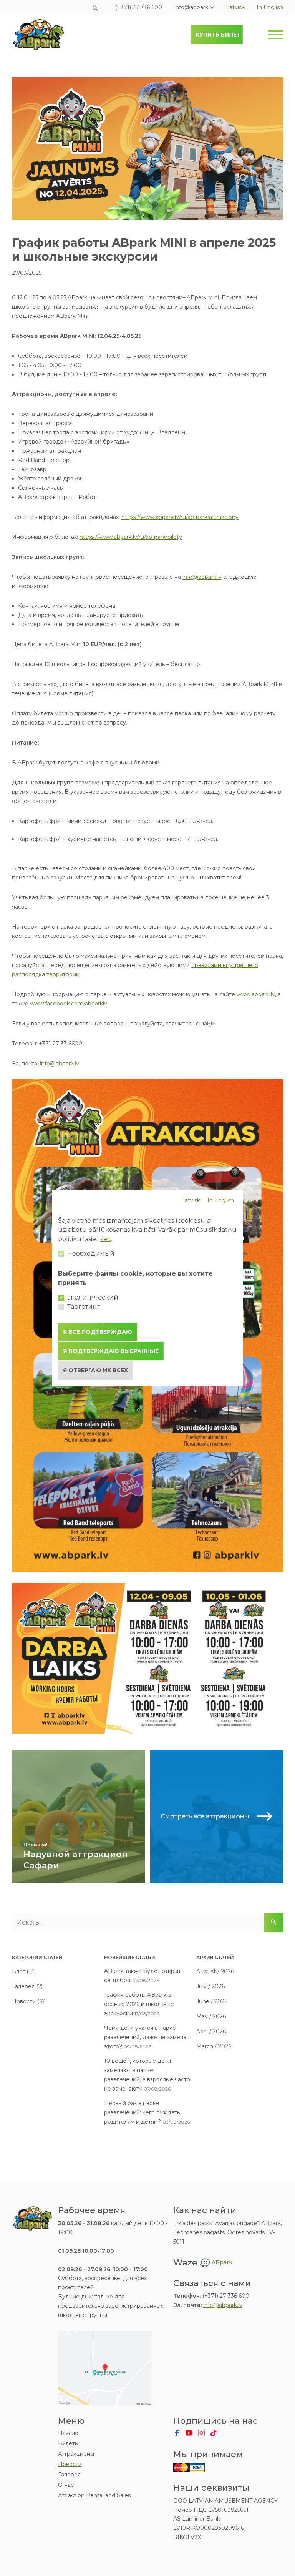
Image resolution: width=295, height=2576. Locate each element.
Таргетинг (84, 1307)
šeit (106, 1239)
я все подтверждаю (98, 1332)
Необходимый (91, 1254)
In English (221, 1200)
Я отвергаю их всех (95, 1370)
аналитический (93, 1297)
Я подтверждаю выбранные (111, 1351)
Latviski (191, 1200)
